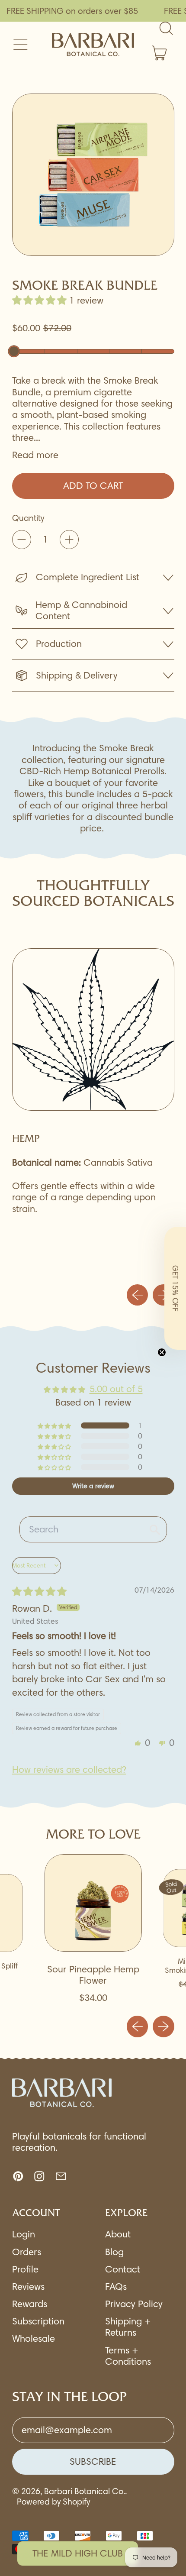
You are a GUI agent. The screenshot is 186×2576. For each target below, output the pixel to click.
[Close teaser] (162, 1352)
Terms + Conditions (128, 2356)
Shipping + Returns (128, 2327)
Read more (35, 455)
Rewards (30, 2304)
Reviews (28, 2287)
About (118, 2234)
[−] (22, 540)
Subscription (38, 2321)
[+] (69, 540)
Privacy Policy (134, 2304)
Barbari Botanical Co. (85, 2491)
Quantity (28, 518)
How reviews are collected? (69, 1770)
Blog (114, 2252)
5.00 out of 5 (116, 1389)
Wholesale (34, 2338)
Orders (27, 2252)
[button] (93, 175)
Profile (25, 2269)
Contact (123, 2269)
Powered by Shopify (53, 2502)
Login (24, 2234)
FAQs (116, 2287)
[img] (39, 1592)
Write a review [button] (93, 1486)
